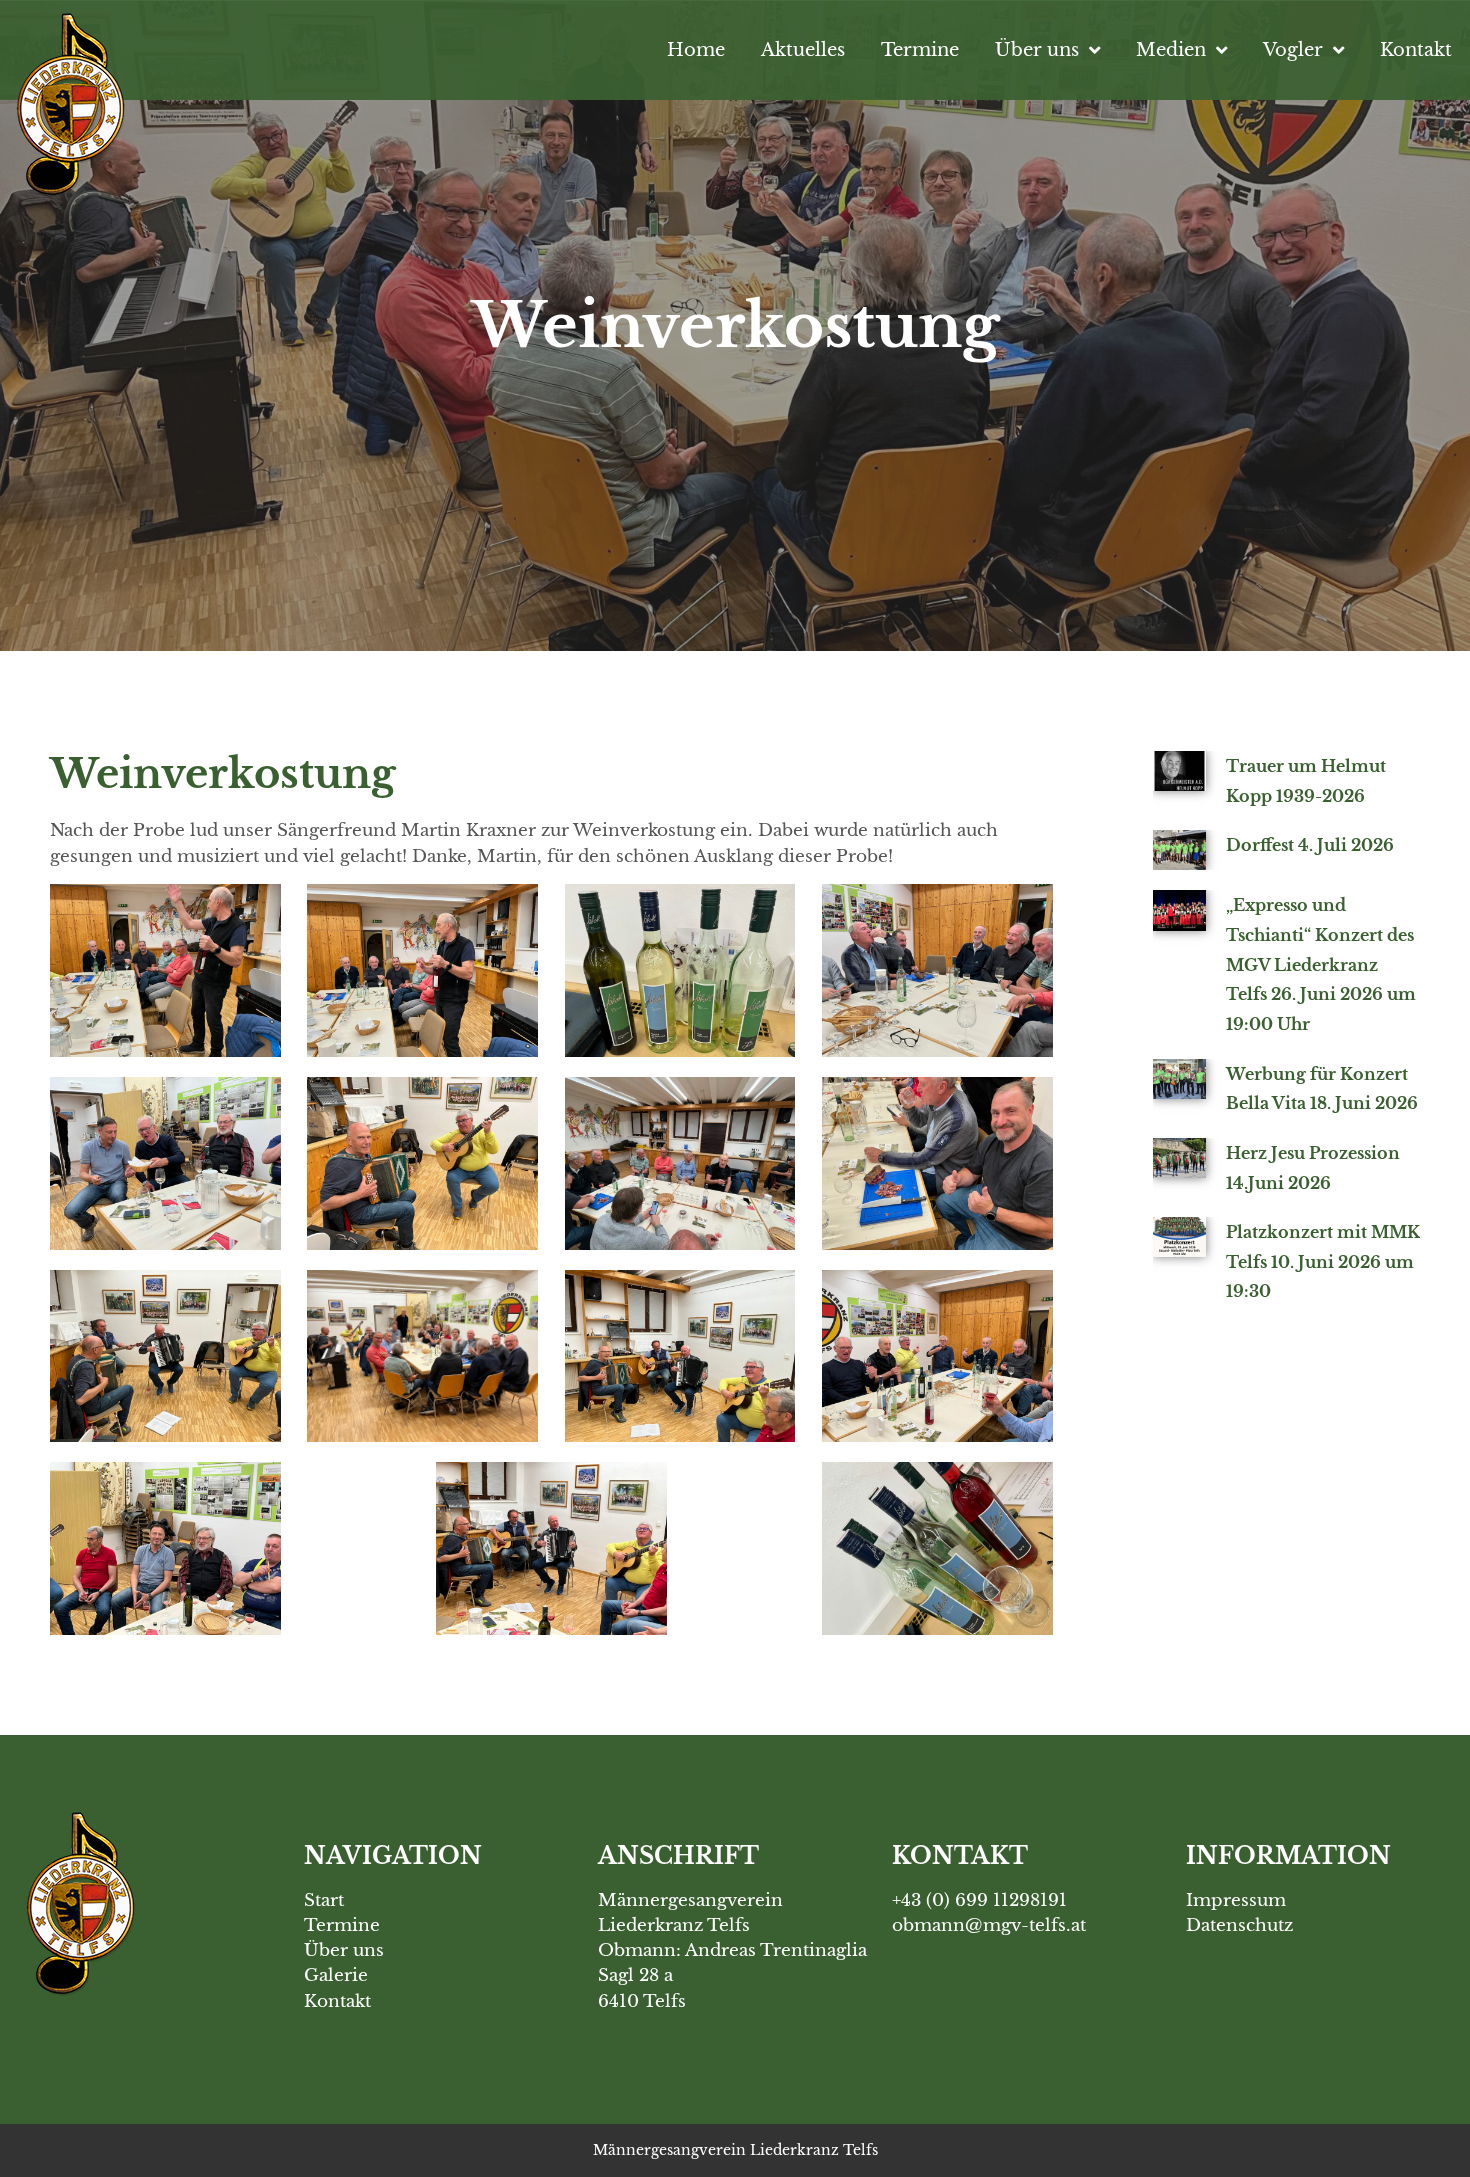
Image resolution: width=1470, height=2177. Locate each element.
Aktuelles (803, 49)
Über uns (1037, 49)
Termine (920, 49)
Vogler (1293, 49)
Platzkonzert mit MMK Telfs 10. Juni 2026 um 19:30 (1323, 1261)
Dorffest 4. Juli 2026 (1310, 845)
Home (696, 49)
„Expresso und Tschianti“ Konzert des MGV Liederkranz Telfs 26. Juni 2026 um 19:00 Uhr (1321, 964)
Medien (1171, 49)
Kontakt (1416, 49)
